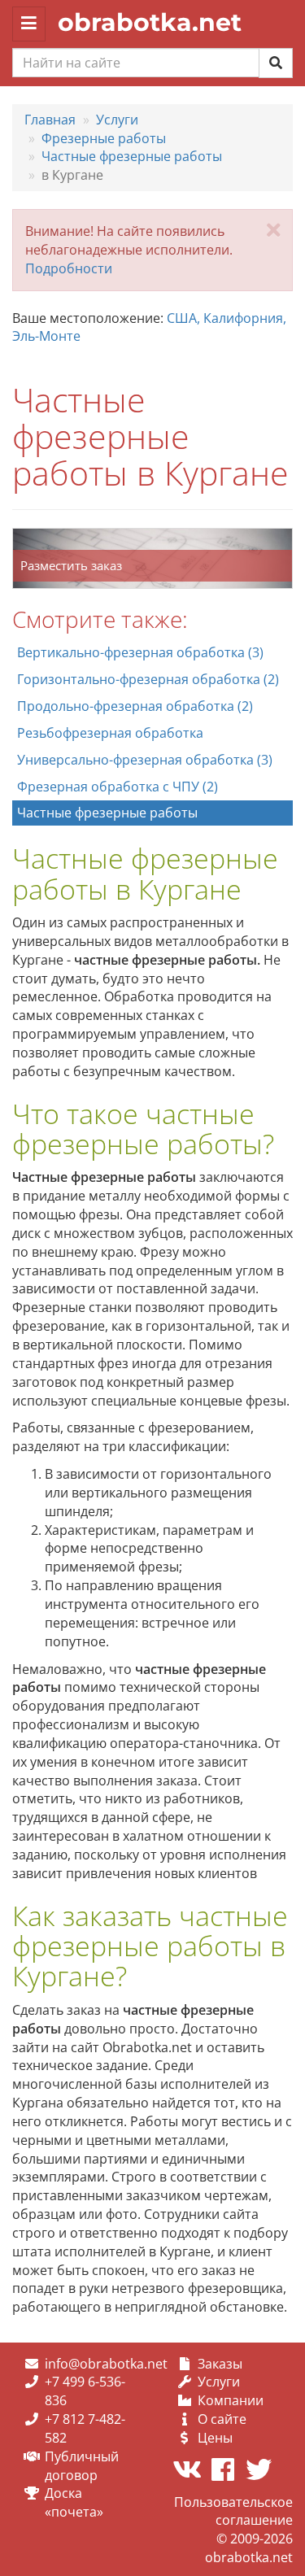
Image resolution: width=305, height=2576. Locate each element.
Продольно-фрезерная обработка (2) (135, 706)
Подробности (69, 268)
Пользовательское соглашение (233, 2511)
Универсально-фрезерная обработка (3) (145, 760)
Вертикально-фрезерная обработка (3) (140, 652)
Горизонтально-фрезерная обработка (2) (148, 679)
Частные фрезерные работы (107, 813)
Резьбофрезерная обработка (110, 733)
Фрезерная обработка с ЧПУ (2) (118, 787)
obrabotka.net (150, 22)
